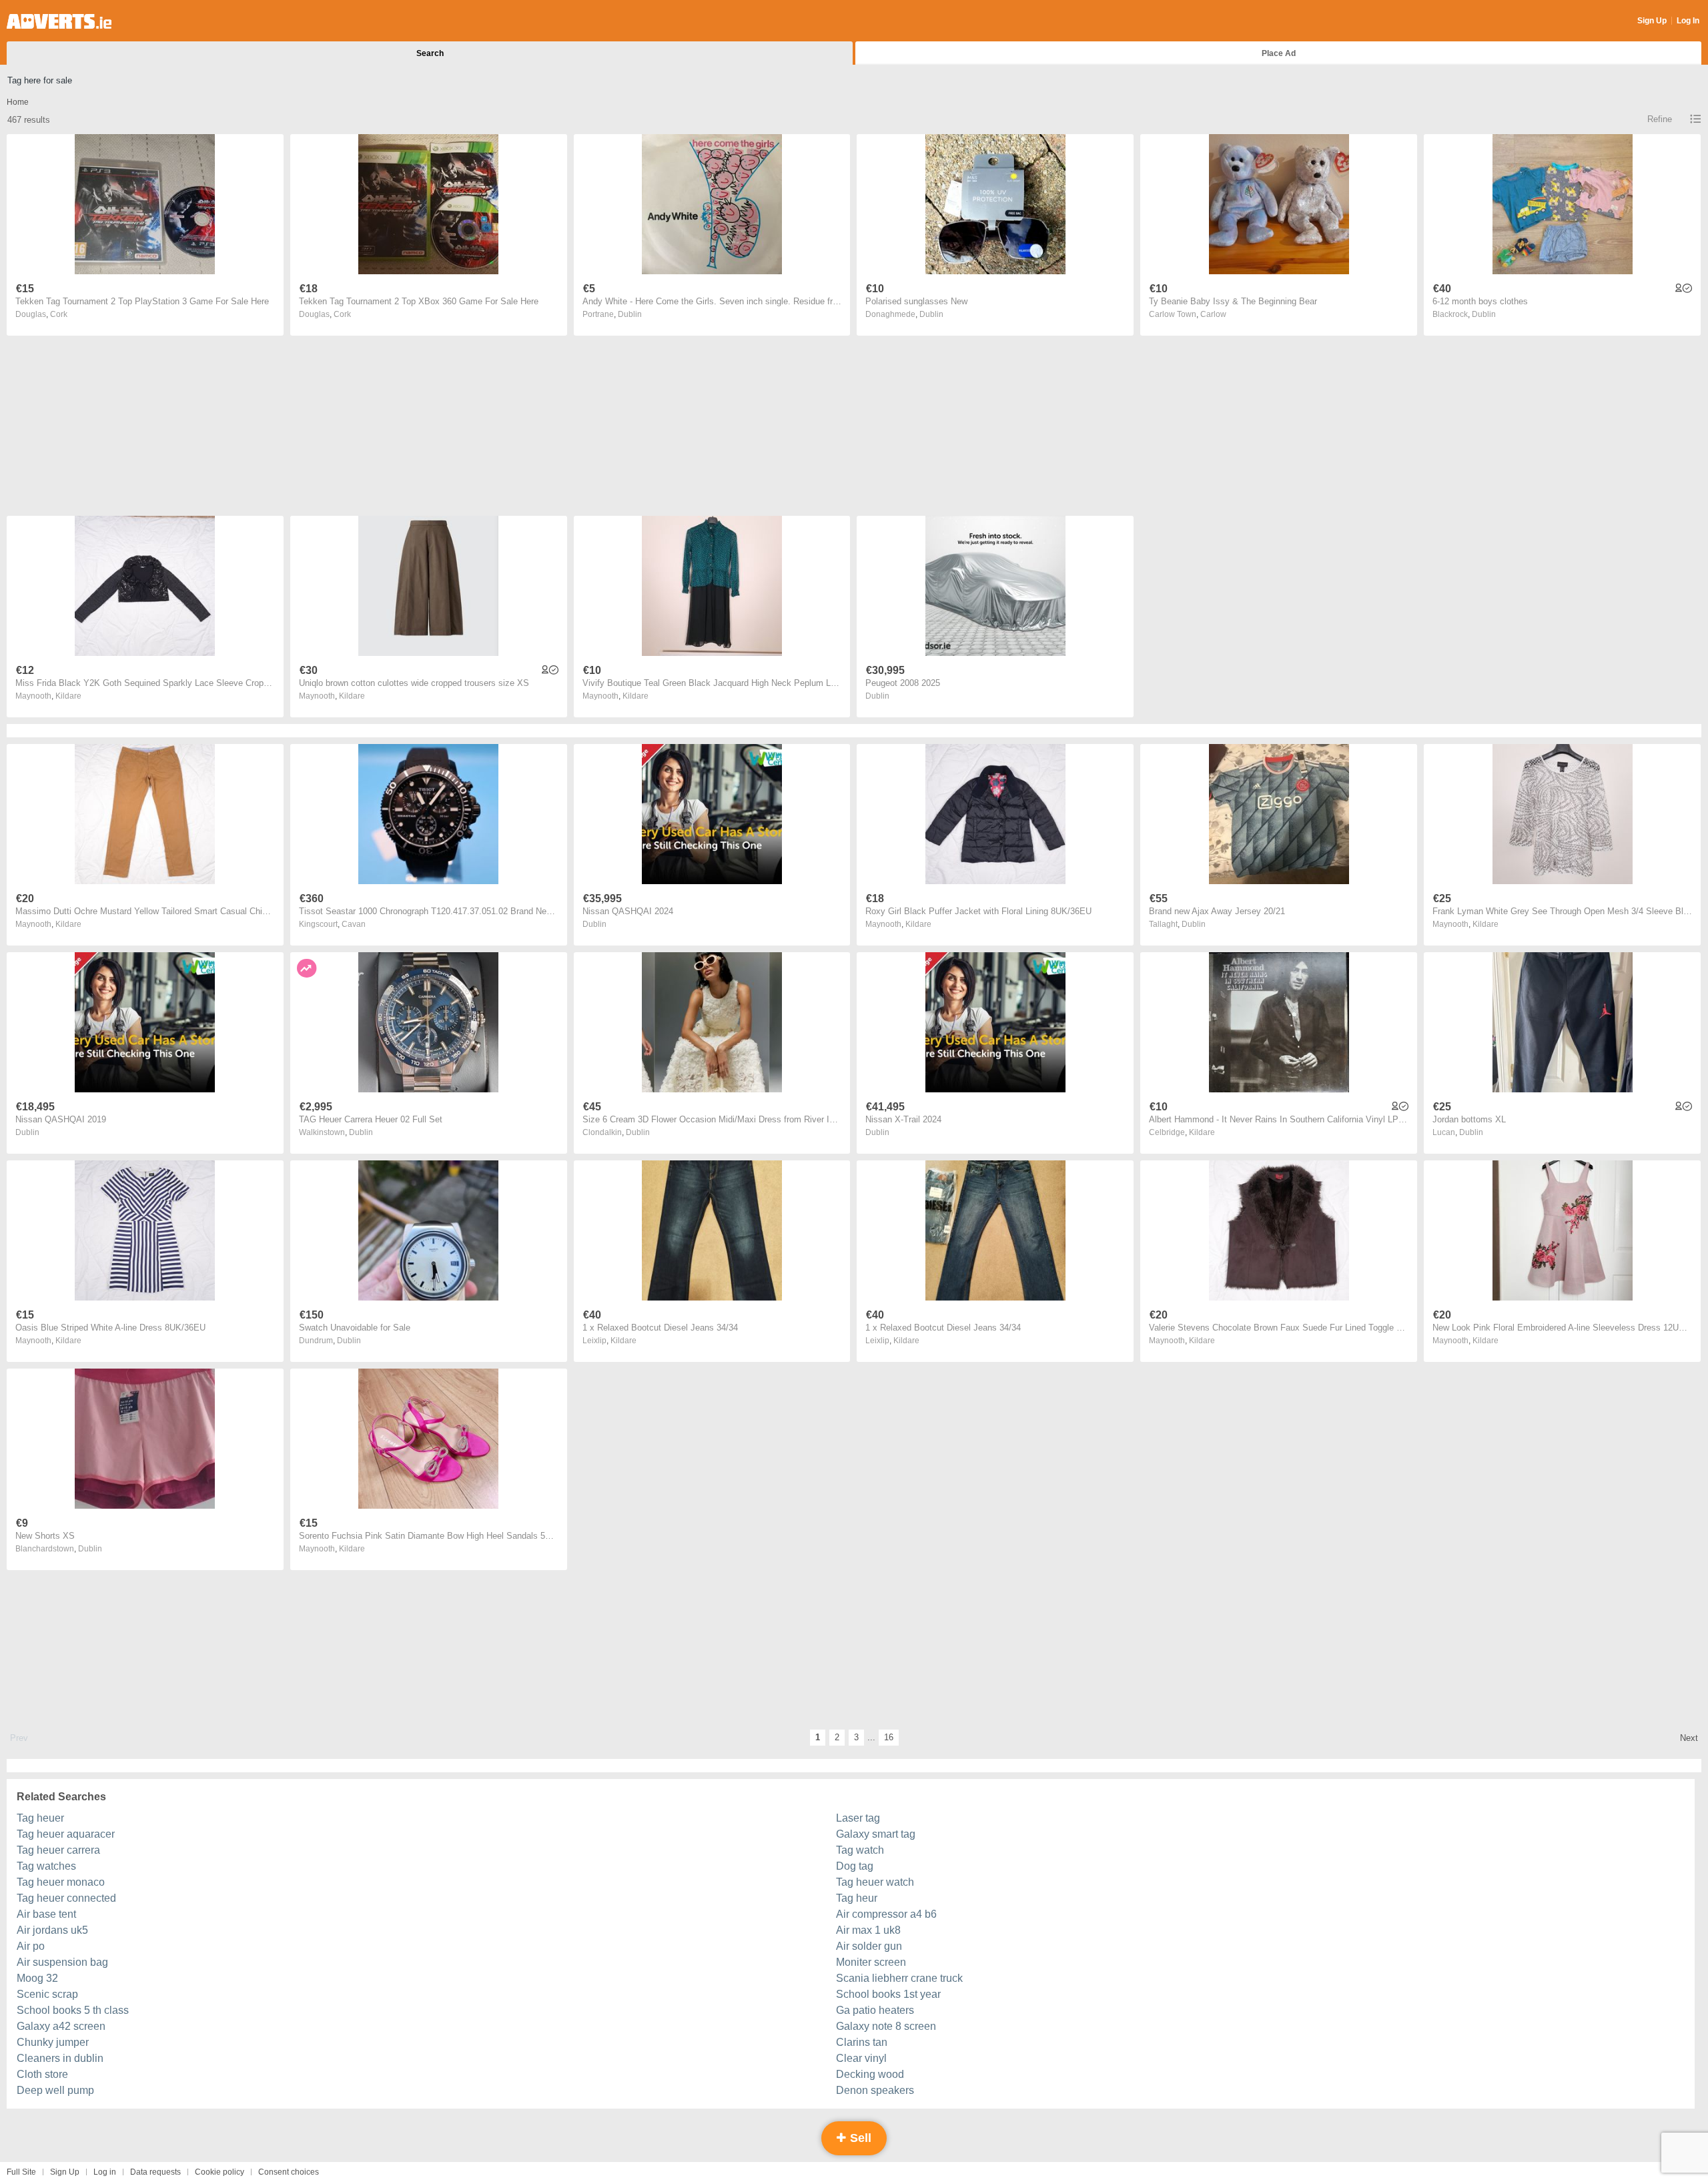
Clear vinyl (861, 2058)
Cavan (354, 924)
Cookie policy (220, 2172)
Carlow (1213, 314)
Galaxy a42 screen (61, 2026)
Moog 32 (37, 1978)
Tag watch (860, 1850)
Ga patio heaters (875, 2010)
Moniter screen (871, 1962)
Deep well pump (55, 2090)
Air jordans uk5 (52, 1930)
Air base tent (46, 1914)
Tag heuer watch (875, 1882)
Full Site (21, 2172)
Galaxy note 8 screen (886, 2026)
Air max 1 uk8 (868, 1930)
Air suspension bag (62, 1962)
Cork (59, 314)
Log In (1688, 21)
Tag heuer (40, 1818)
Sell (859, 2138)
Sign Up (1652, 21)
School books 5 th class (73, 2010)
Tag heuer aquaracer (66, 1834)
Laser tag (858, 1818)
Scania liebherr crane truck (899, 1978)
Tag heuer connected (66, 1898)
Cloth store (42, 2074)
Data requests (155, 2172)
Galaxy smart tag (876, 1834)
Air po (31, 1946)
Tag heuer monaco (61, 1882)
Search (430, 53)
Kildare (68, 696)
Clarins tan (862, 2042)
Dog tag (855, 1866)
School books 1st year (888, 1994)
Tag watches (46, 1866)
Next (1689, 1738)
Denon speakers (875, 2090)
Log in (105, 2172)
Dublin (630, 314)
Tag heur (857, 1898)
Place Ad (1279, 53)
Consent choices (289, 2172)
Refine (1660, 119)
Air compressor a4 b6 (886, 1914)
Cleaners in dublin (60, 2058)
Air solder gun (869, 1946)
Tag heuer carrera (58, 1850)
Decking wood (870, 2074)
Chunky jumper (53, 2042)
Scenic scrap (47, 1994)
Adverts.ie (59, 21)
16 (889, 1737)
